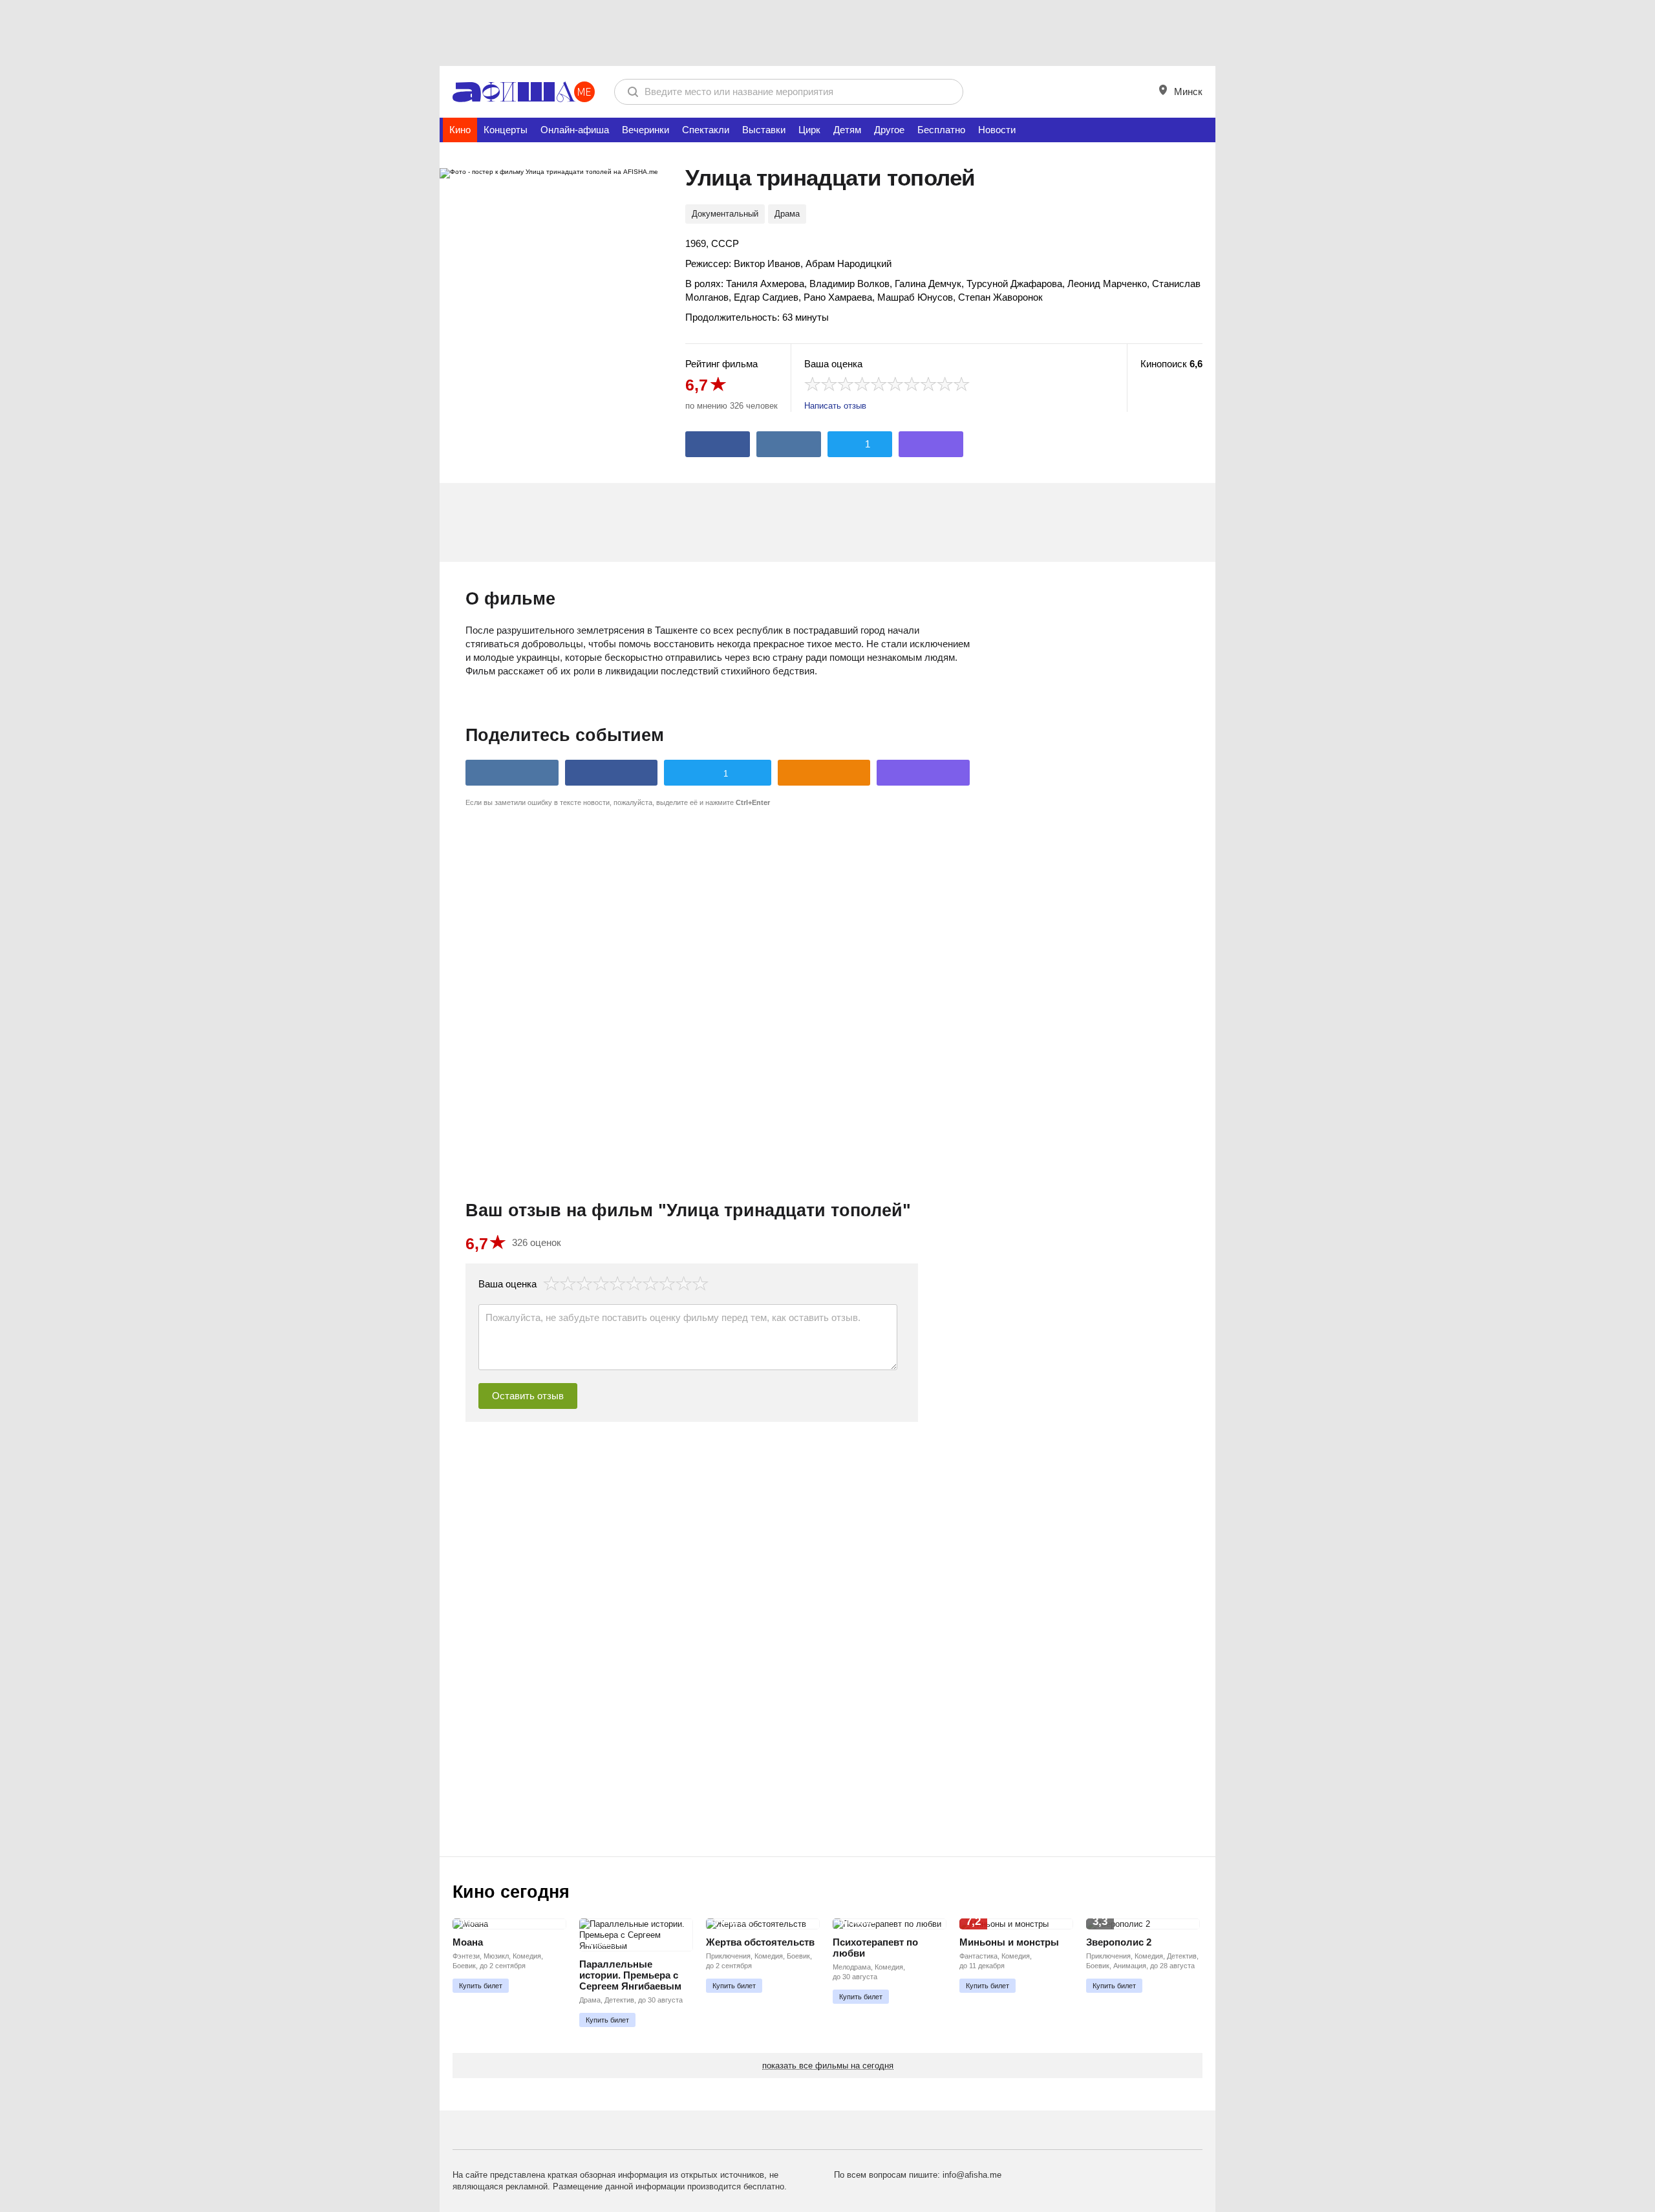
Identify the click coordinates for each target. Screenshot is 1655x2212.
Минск (1187, 91)
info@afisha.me (972, 2175)
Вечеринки (646, 130)
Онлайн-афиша (575, 130)
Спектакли (706, 130)
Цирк (809, 130)
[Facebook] (718, 444)
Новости (997, 130)
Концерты (506, 130)
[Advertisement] (827, 32)
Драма (787, 214)
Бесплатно (941, 130)
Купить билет (481, 1986)
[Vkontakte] (789, 444)
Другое (889, 130)
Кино (460, 130)
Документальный (725, 214)
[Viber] (931, 444)
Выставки (764, 130)
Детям (847, 130)
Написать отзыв (835, 406)
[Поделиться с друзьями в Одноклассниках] (824, 773)
